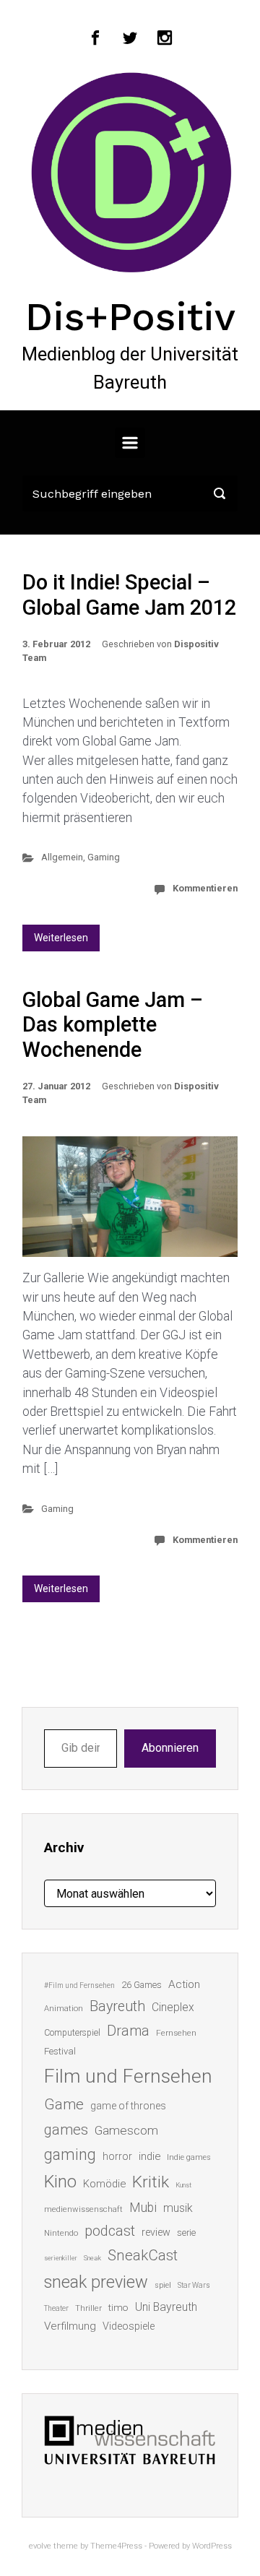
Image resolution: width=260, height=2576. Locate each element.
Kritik (151, 2182)
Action (184, 1984)
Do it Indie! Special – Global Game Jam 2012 (129, 595)
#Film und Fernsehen (79, 1985)
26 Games (142, 1985)
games (66, 2130)
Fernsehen (176, 2033)
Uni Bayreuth (166, 2307)
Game (64, 2104)
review (156, 2232)
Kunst (183, 2185)
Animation (64, 2009)
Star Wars (194, 2285)
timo (118, 2307)
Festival (60, 2051)
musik (178, 2208)
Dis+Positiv (130, 316)
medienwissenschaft (83, 2209)
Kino (60, 2182)
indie (149, 2156)
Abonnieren (170, 1748)
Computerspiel (72, 2033)
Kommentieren (205, 888)
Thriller (88, 2308)
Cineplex (173, 2007)
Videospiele (129, 2326)
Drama (128, 2031)
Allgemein (62, 857)
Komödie (104, 2184)
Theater (56, 2308)
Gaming (104, 857)
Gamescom (126, 2130)
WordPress (212, 2546)
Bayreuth (117, 2006)
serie (186, 2233)
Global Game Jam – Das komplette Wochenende (113, 1025)
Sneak (92, 2258)
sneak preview (96, 2282)
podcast (110, 2231)
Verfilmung (70, 2326)
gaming (70, 2154)
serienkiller (61, 2258)
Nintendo (61, 2233)
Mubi (143, 2208)
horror (117, 2156)
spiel (163, 2285)
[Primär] (130, 443)
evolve (40, 2546)
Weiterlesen (61, 938)
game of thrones (128, 2106)
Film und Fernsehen (128, 2076)
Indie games (189, 2157)
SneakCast (143, 2255)
